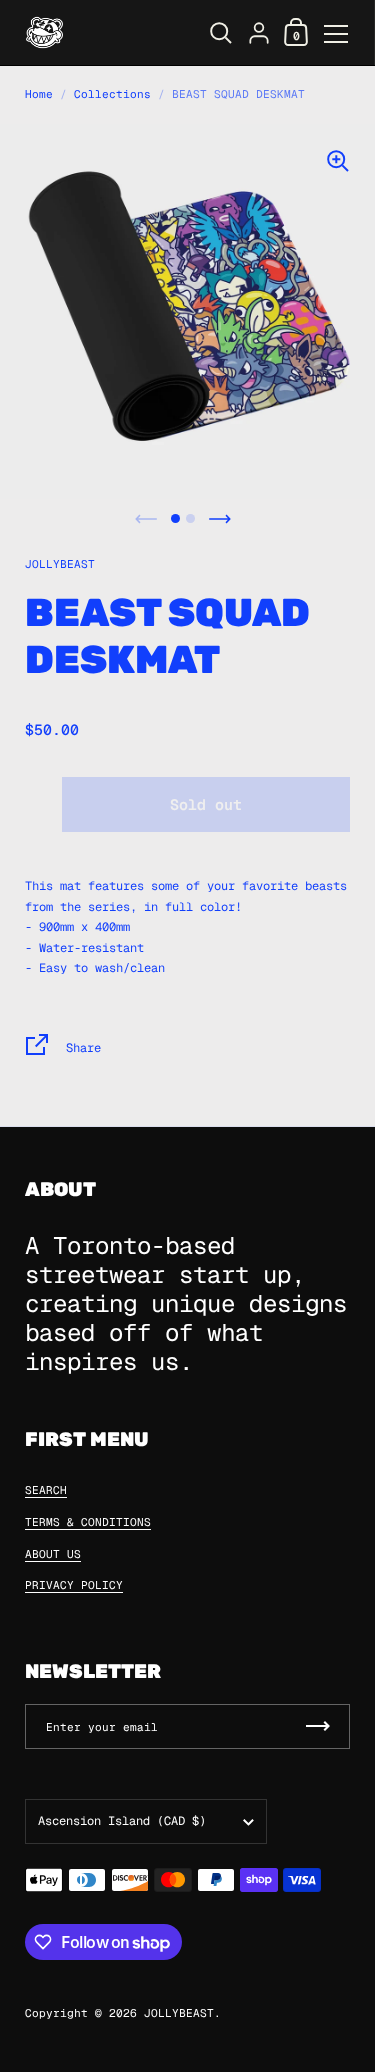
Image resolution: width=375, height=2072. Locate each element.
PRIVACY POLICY (74, 1585)
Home (39, 94)
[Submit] (318, 1726)
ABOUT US (53, 1554)
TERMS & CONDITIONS (88, 1522)
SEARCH (46, 1490)
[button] (175, 518)
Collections (112, 94)
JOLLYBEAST (60, 564)
